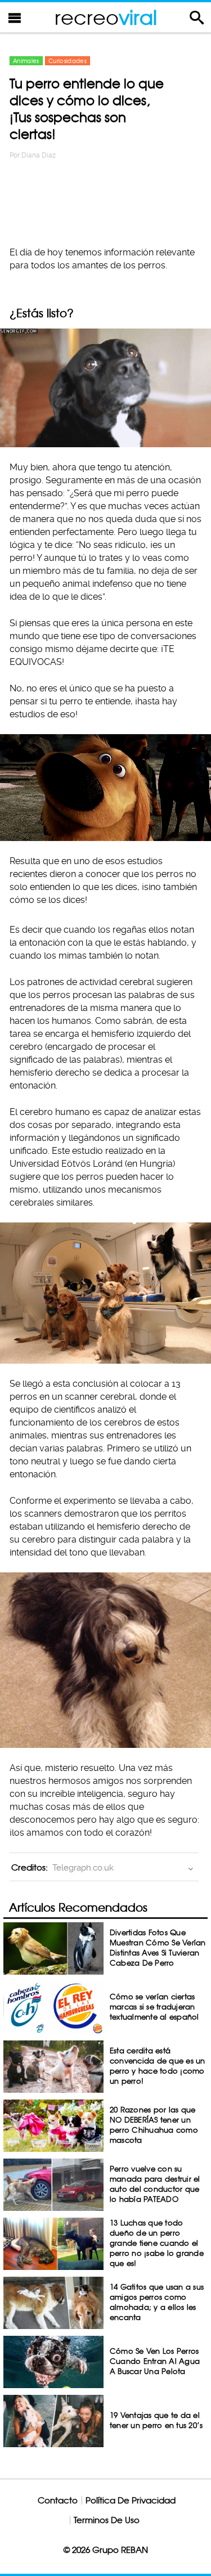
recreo (106, 17)
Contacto (58, 2500)
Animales (26, 61)
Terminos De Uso (107, 2520)
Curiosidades (68, 61)
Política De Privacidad (131, 2500)
